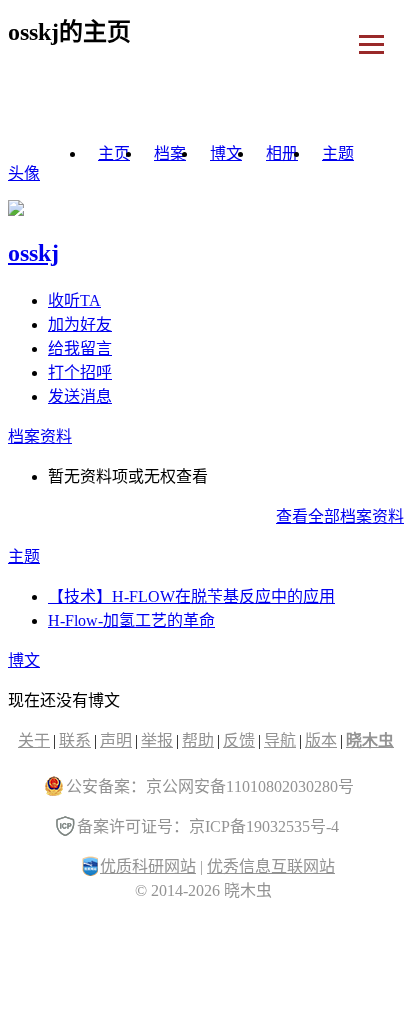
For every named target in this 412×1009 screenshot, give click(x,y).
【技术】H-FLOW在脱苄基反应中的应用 (191, 596)
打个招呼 (80, 372)
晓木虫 (370, 740)
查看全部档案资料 (340, 516)
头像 (24, 173)
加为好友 (80, 324)
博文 (226, 153)
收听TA (74, 300)
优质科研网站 (148, 866)
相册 (282, 153)
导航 (280, 740)
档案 (170, 153)
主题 (338, 153)
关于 (34, 740)
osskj (33, 253)
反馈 (239, 740)
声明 (116, 740)
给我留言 (80, 348)
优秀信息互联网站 (271, 866)
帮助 (198, 740)
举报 (157, 740)
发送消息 (80, 396)
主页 (114, 153)
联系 (75, 740)
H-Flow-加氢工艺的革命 (131, 620)
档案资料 (40, 436)
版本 (321, 740)
